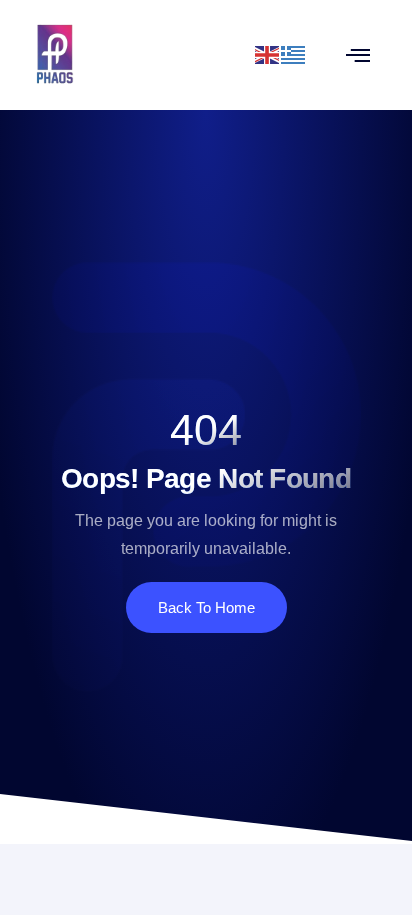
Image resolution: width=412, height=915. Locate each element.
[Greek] (294, 54)
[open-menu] (358, 55)
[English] (268, 54)
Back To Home (206, 607)
